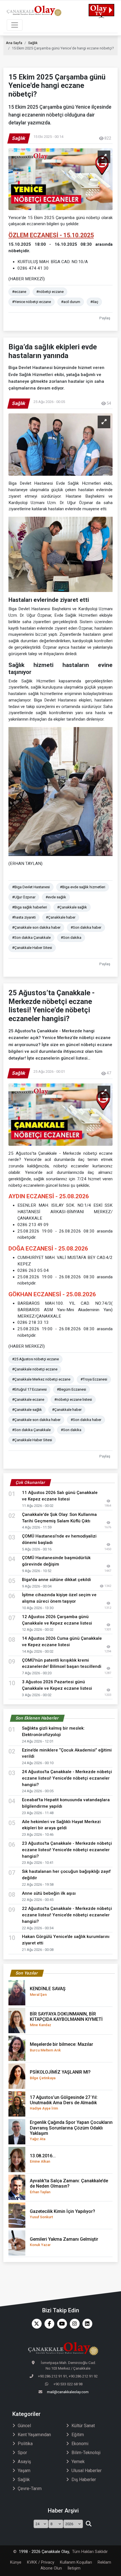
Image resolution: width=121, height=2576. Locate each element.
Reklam (104, 2562)
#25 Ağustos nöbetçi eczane (35, 1359)
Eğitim (78, 2435)
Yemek (78, 2462)
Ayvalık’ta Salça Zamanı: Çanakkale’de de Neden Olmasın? (69, 2186)
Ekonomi (80, 2444)
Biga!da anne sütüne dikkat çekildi (56, 1580)
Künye (16, 2562)
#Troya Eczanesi (94, 1379)
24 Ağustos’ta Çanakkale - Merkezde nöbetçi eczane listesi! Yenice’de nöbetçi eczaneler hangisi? (67, 1778)
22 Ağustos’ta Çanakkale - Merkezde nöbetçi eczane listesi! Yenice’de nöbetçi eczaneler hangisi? (67, 1915)
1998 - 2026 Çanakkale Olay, (44, 2552)
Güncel (24, 2426)
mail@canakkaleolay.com (68, 2392)
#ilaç (94, 302)
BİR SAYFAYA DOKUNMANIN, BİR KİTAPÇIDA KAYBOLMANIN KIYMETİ (66, 2019)
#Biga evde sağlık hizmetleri (83, 887)
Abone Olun (51, 2568)
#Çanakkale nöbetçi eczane (35, 1369)
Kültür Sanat (83, 2426)
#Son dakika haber (86, 927)
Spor (22, 2453)
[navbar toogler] (15, 25)
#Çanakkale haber (61, 917)
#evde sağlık (56, 897)
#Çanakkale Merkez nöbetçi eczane (41, 1379)
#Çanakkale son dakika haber (36, 927)
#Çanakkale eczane (28, 1399)
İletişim (74, 2568)
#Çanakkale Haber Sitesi (32, 948)
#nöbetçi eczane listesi (73, 1399)
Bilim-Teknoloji (86, 2453)
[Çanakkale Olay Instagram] (73, 2324)
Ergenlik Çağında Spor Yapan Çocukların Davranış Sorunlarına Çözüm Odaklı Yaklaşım (71, 2130)
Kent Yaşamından (34, 2435)
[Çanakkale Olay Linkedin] (86, 2324)
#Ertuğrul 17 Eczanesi (29, 1389)
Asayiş (24, 2462)
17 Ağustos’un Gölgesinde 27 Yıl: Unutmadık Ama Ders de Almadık (64, 2103)
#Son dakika (71, 938)
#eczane (19, 292)
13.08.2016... (43, 2158)
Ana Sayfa (14, 43)
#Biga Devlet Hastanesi (31, 887)
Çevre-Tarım (30, 2489)
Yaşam (24, 2471)
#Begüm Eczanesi (71, 1389)
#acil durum (71, 302)
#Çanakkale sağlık (72, 907)
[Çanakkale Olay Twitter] (35, 2324)
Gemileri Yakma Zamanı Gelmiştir (64, 2242)
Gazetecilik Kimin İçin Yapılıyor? (62, 2214)
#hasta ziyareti (24, 917)
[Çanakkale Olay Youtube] (61, 2324)
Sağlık (33, 43)
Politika (25, 2444)
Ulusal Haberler (87, 2471)
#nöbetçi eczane (50, 292)
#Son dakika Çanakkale (31, 938)
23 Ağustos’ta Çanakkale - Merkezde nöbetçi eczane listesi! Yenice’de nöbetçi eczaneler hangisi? (67, 1850)
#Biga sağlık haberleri (30, 907)
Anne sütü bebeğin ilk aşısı (49, 1893)
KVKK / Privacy (41, 2562)
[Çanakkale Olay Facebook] (48, 2324)
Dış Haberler (84, 2480)
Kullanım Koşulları (76, 2562)
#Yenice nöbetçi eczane (32, 302)
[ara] (88, 2524)
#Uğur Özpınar (24, 897)
